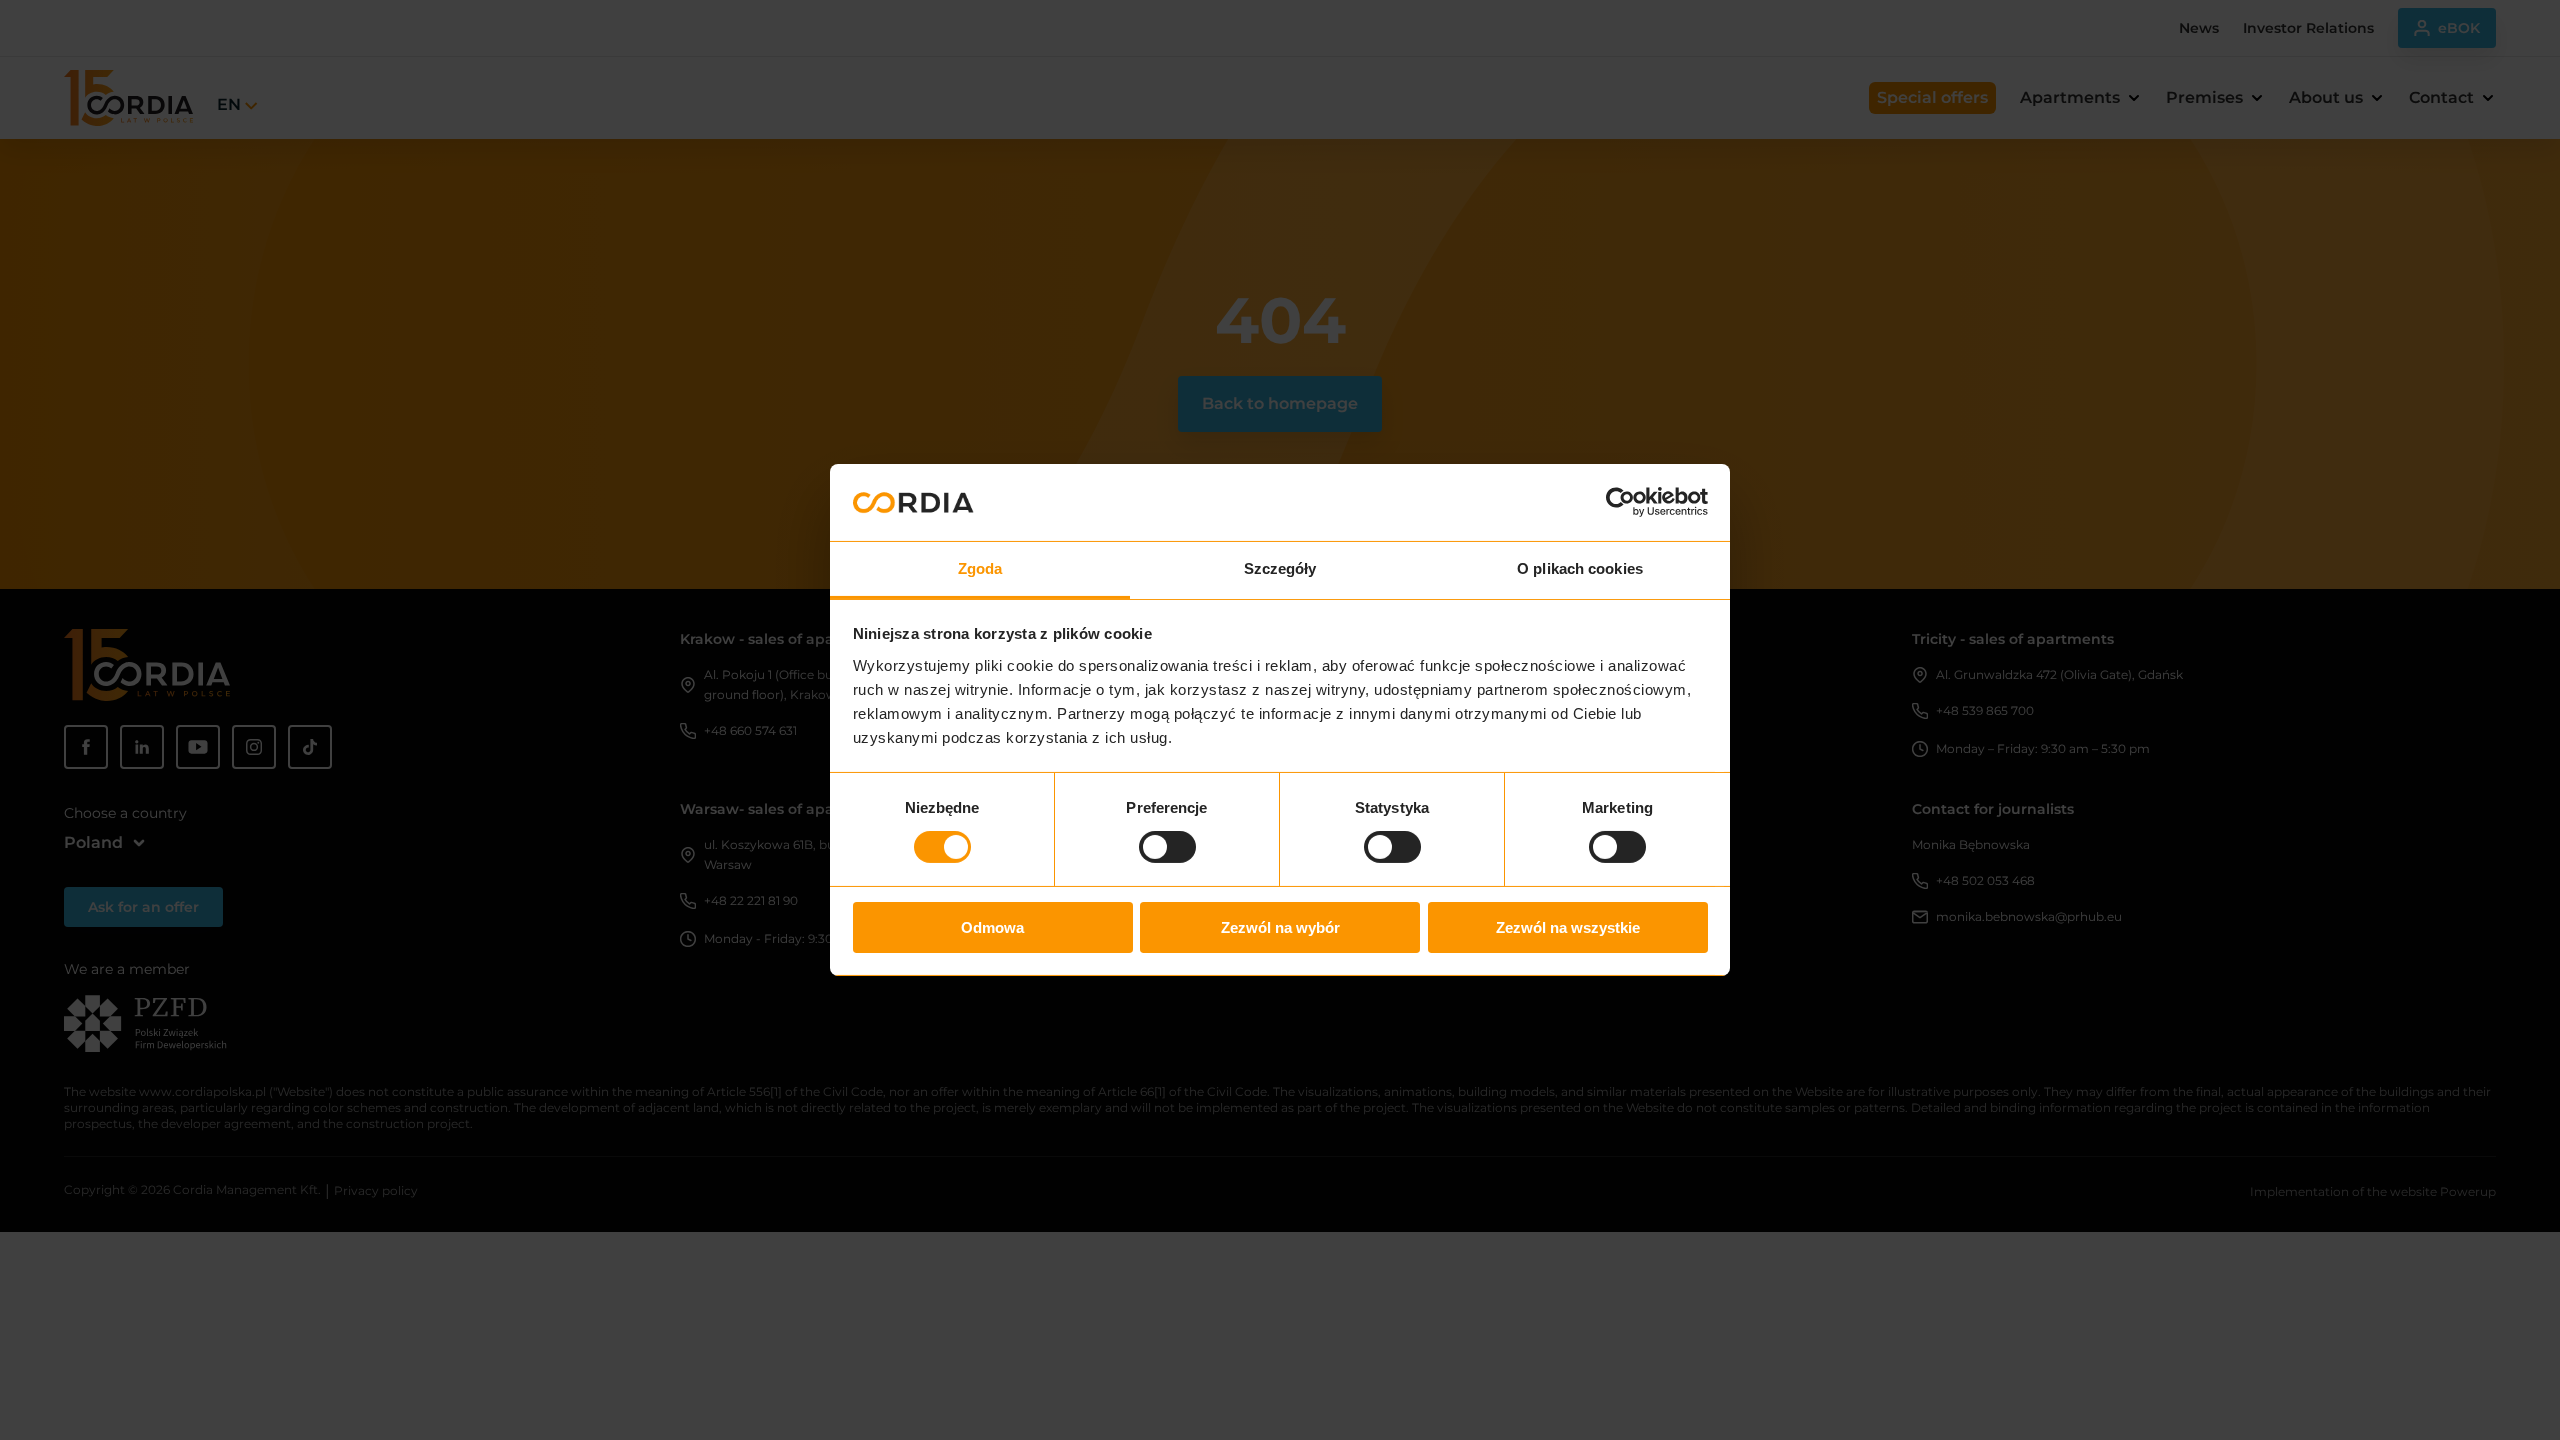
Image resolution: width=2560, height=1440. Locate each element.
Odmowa (992, 927)
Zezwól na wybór (1280, 927)
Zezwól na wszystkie (1568, 927)
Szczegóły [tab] (1280, 568)
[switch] (1167, 847)
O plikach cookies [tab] (1580, 568)
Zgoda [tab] (980, 568)
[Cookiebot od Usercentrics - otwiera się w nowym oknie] (1620, 502)
